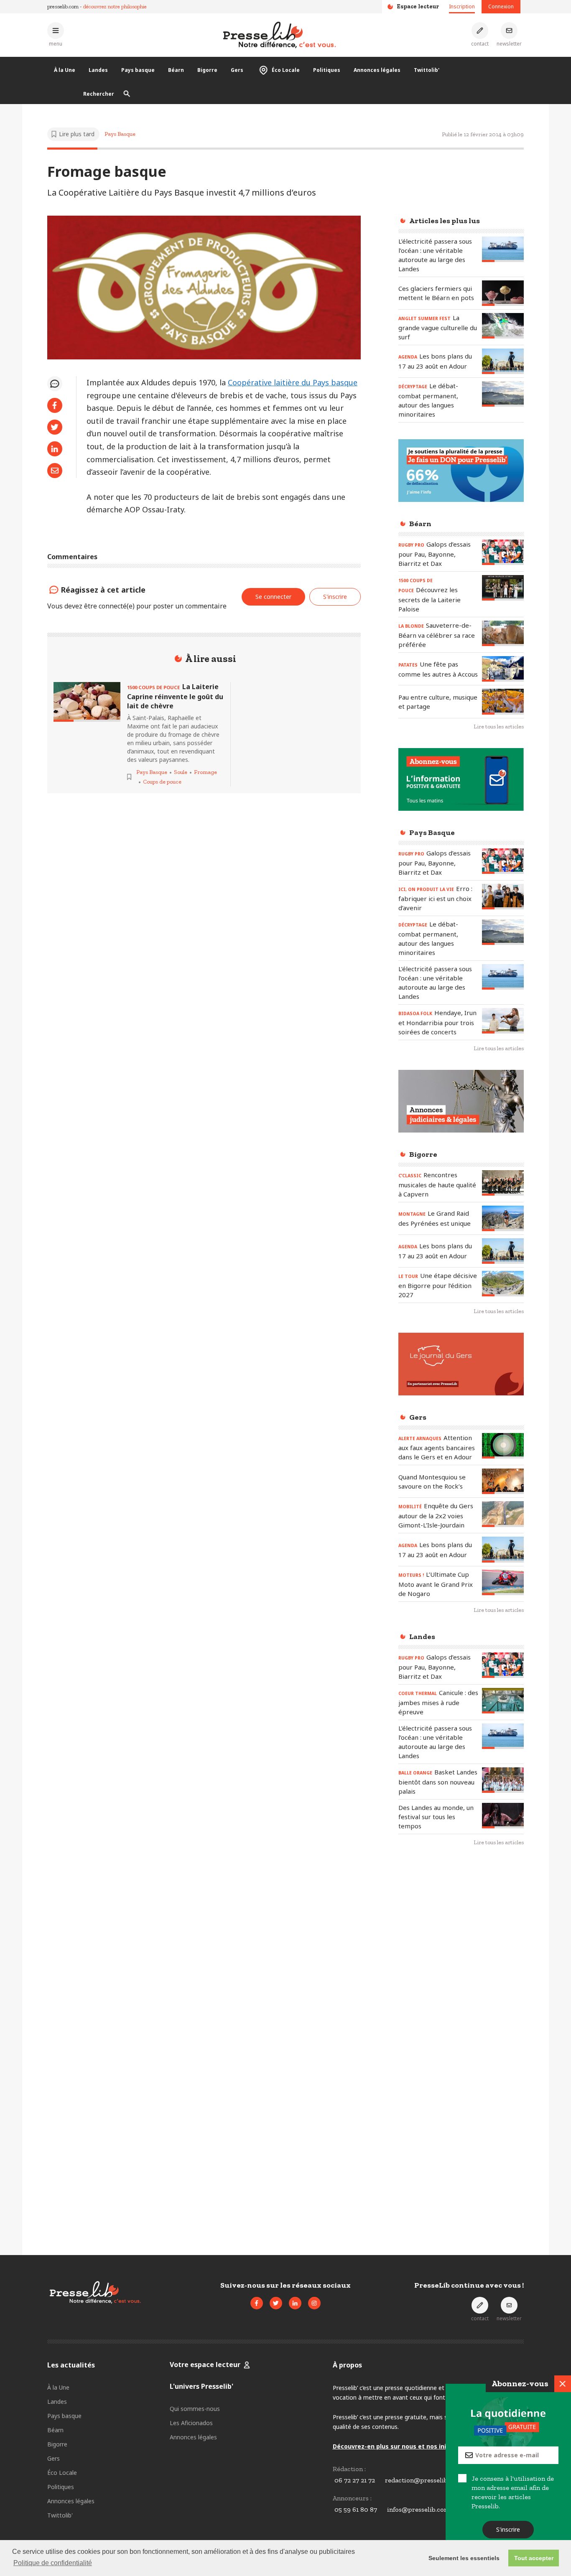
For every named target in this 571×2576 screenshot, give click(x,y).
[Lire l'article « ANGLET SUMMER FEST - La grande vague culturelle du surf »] (503, 326)
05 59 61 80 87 (356, 2509)
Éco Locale (286, 70)
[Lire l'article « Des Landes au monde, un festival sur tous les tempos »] (503, 1816)
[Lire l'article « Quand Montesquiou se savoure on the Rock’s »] (503, 1481)
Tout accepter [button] (534, 2558)
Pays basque (138, 70)
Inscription (462, 6)
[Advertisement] (461, 1989)
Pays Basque (120, 134)
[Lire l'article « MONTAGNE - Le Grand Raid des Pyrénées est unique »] (503, 1218)
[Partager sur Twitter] (55, 427)
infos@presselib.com (418, 2509)
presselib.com (63, 6)
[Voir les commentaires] (55, 384)
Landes (98, 70)
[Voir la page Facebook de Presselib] (257, 2303)
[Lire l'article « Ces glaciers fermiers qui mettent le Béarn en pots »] (503, 293)
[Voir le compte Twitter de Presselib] (276, 2303)
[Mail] (55, 471)
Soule (181, 772)
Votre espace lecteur (205, 2365)
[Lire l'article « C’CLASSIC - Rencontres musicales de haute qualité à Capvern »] (503, 1183)
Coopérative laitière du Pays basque (293, 382)
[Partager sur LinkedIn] (55, 449)
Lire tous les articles (499, 727)
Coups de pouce (162, 782)
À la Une (65, 70)
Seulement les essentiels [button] (464, 2558)
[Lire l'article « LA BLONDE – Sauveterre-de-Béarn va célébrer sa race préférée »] (503, 633)
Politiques (327, 70)
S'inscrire (509, 2529)
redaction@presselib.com (423, 2480)
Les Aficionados (191, 2423)
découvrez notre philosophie (115, 6)
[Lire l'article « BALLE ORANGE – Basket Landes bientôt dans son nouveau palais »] (503, 1780)
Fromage (205, 772)
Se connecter (273, 597)
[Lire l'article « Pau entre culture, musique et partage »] (503, 701)
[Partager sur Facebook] (55, 405)
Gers (237, 70)
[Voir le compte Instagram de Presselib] (314, 2303)
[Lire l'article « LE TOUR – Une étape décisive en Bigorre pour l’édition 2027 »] (503, 1284)
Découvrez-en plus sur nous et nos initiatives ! (403, 2446)
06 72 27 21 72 (355, 2480)
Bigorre (207, 70)
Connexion (501, 6)
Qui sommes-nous (195, 2409)
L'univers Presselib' (201, 2386)
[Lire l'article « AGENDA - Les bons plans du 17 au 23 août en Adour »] (503, 361)
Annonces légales (377, 70)
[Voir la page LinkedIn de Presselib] (295, 2303)
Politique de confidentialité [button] (53, 2563)
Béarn (176, 70)
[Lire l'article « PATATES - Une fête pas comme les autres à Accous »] (503, 669)
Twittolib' (427, 70)
